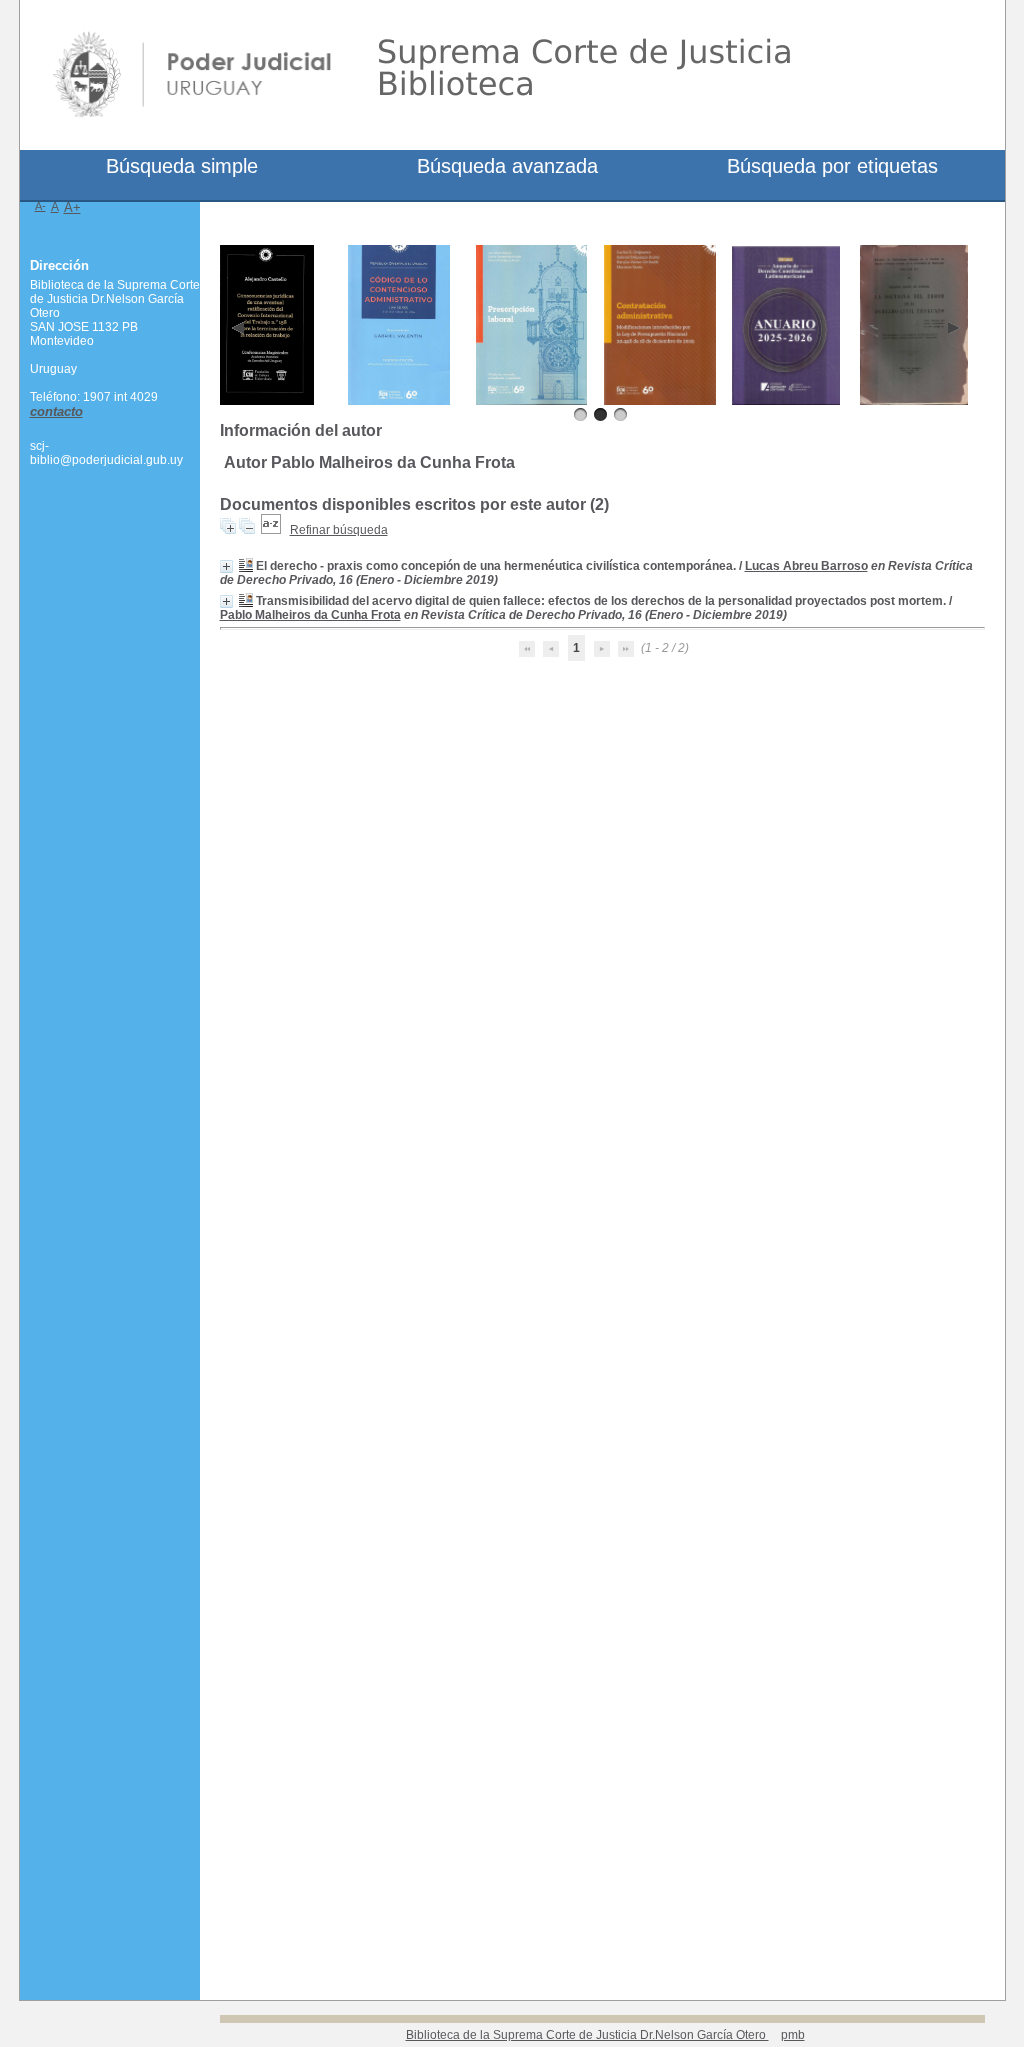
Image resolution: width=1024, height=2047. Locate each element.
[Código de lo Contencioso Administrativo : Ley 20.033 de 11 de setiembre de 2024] (399, 401)
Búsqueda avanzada (507, 166)
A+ (72, 207)
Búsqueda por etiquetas (832, 166)
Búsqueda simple (182, 166)
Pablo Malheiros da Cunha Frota (310, 615)
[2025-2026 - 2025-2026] (786, 401)
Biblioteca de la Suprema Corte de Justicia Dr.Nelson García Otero (587, 2035)
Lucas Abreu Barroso (806, 566)
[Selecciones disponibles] (271, 530)
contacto (56, 411)
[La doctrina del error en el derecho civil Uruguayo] (914, 401)
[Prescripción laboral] (532, 401)
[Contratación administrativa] (660, 401)
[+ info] (226, 566)
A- (40, 206)
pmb (793, 2035)
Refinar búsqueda (339, 530)
